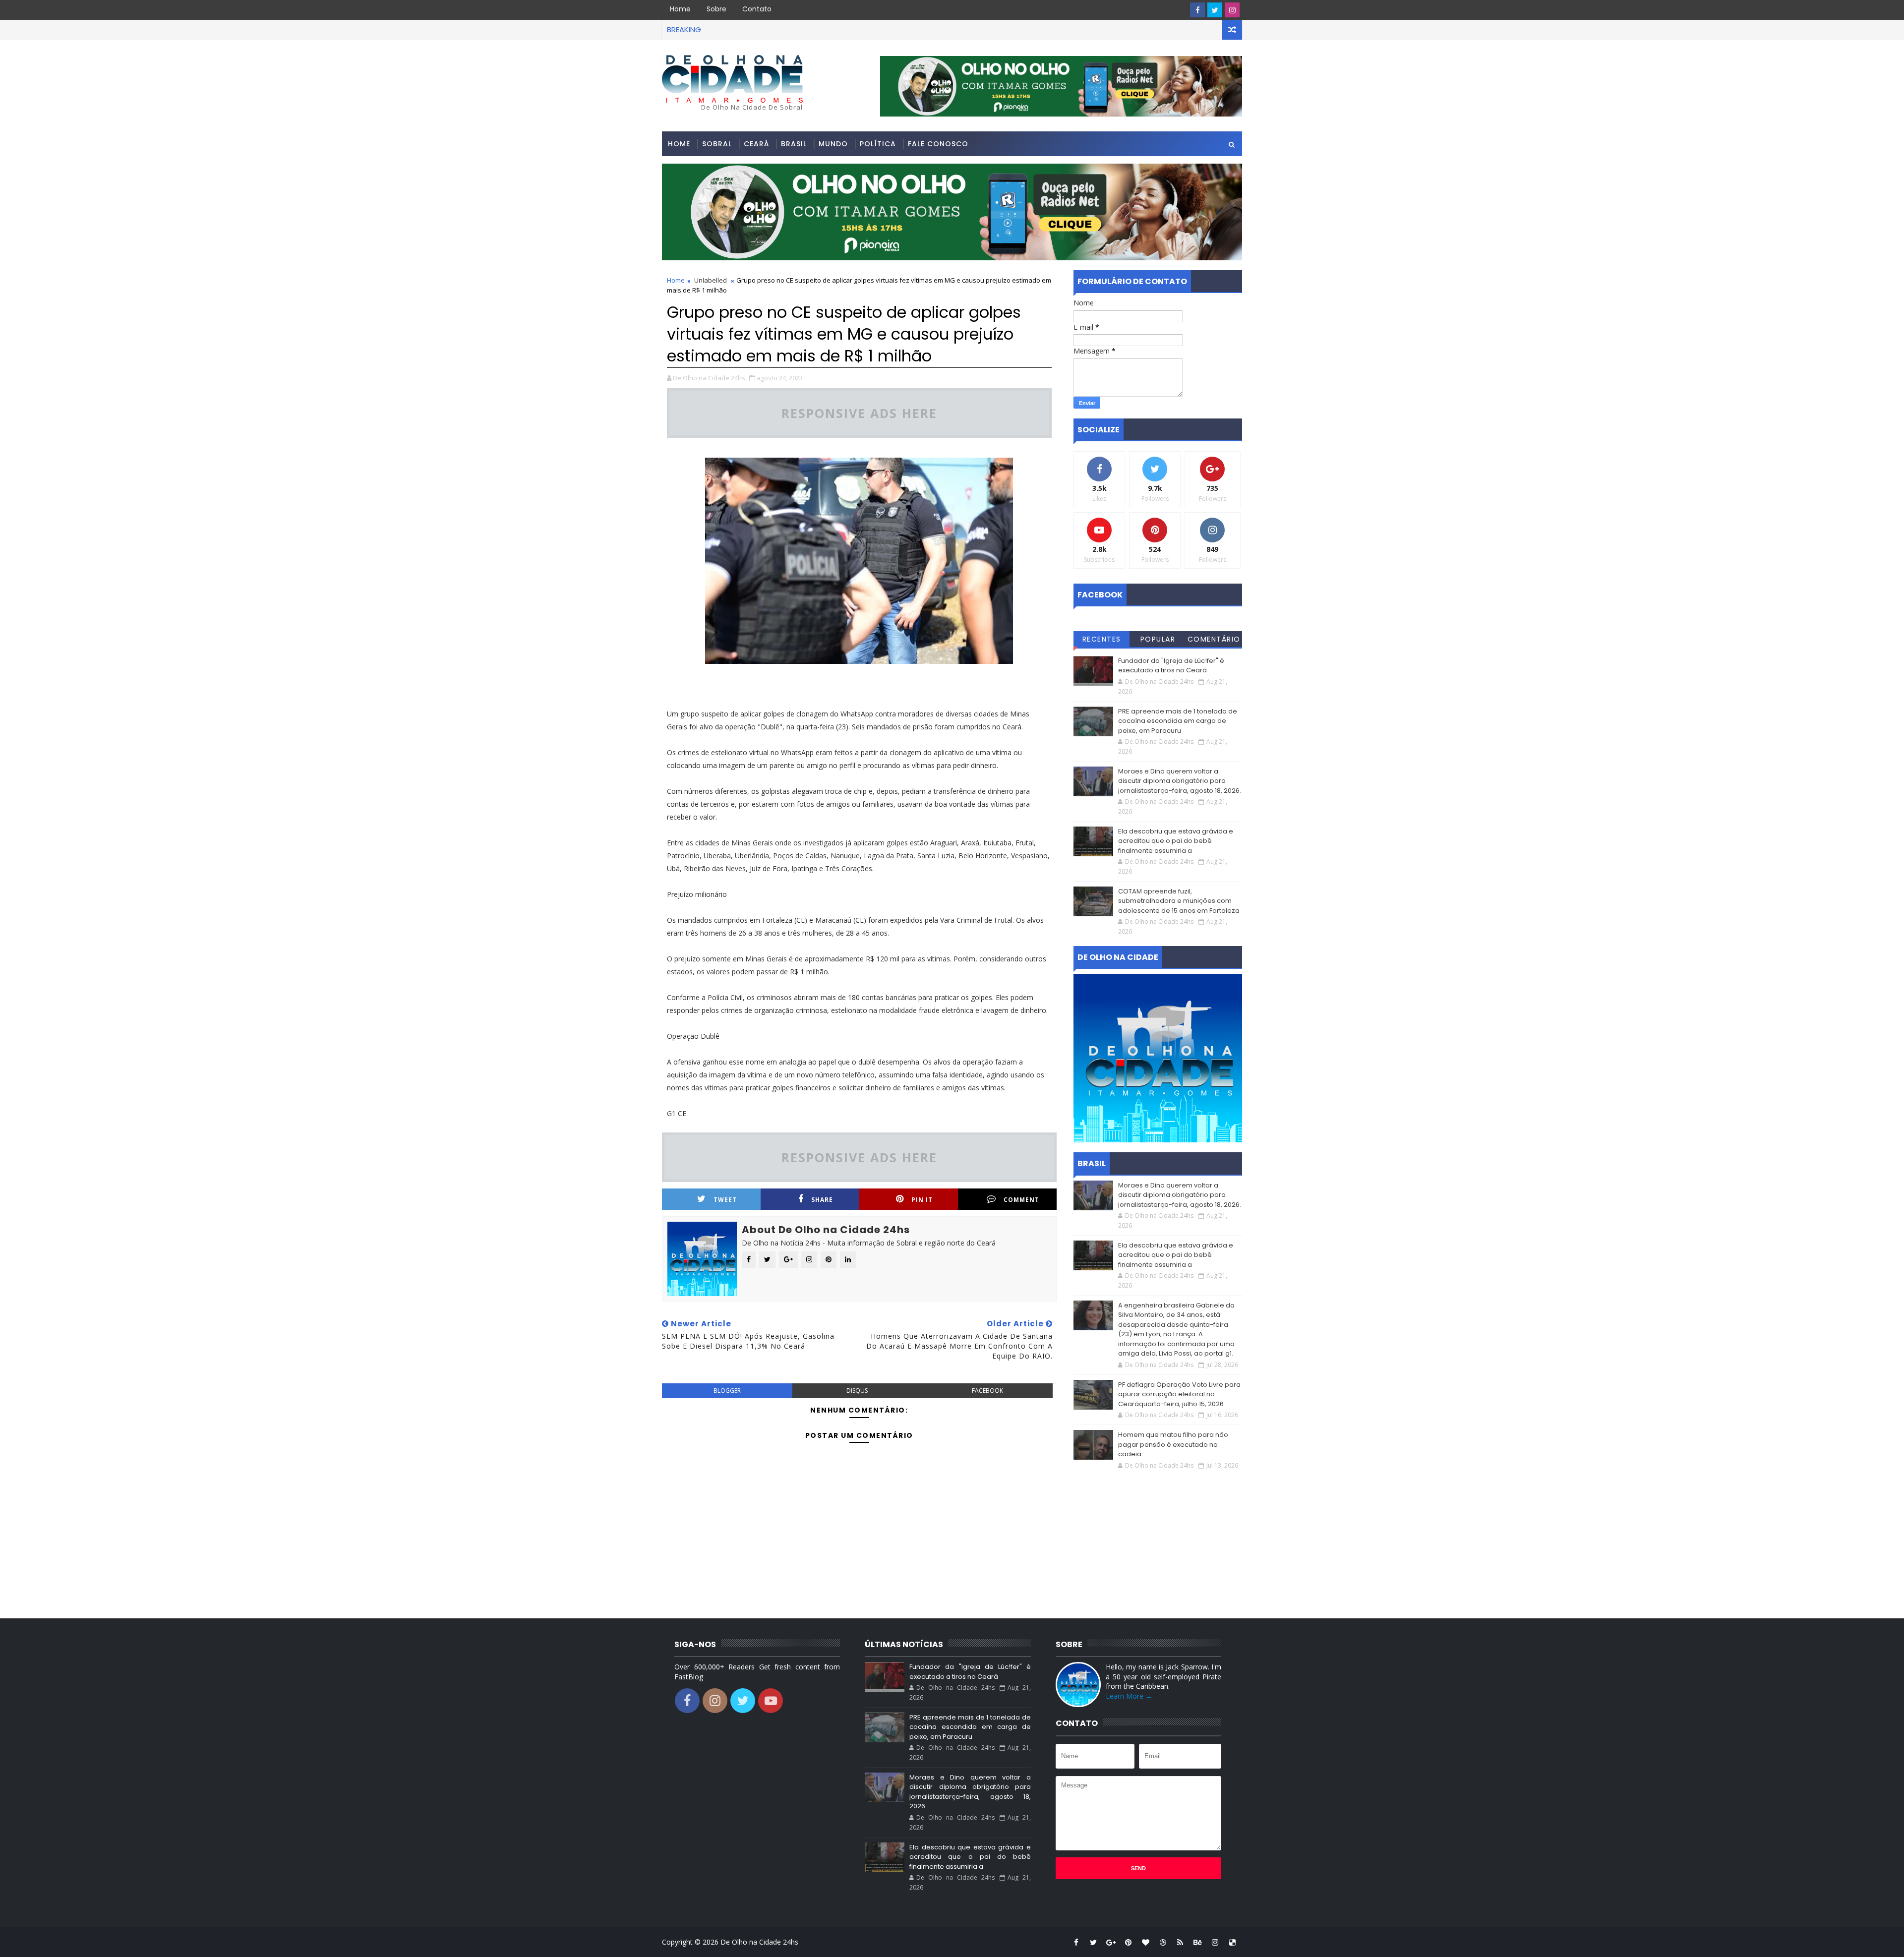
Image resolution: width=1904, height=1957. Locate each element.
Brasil (794, 144)
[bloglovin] (1145, 1942)
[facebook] (1197, 10)
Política (878, 144)
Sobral (717, 144)
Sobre (716, 9)
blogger (727, 1391)
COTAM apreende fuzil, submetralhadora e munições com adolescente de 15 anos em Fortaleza (1179, 901)
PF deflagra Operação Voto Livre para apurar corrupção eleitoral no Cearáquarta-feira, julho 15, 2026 (1179, 1394)
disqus (857, 1391)
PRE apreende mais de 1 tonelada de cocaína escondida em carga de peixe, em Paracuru (1178, 721)
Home (680, 9)
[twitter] (1215, 10)
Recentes (1102, 639)
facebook (987, 1391)
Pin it (922, 1200)
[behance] (1197, 1942)
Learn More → (1129, 1696)
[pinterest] (1128, 1942)
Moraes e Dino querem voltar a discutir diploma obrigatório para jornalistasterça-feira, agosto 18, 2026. (1180, 781)
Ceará (756, 144)
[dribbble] (1163, 1942)
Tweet (725, 1200)
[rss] (1180, 1942)
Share (822, 1200)
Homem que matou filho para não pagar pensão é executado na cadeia (1173, 1444)
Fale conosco (938, 144)
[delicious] (1232, 1942)
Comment (1021, 1200)
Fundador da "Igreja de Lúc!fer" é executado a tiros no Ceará (1171, 666)
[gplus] (1111, 1942)
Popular (1158, 639)
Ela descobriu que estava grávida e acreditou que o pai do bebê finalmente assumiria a (1176, 841)
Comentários (1214, 641)
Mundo (833, 144)
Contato (757, 9)
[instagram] (1232, 10)
